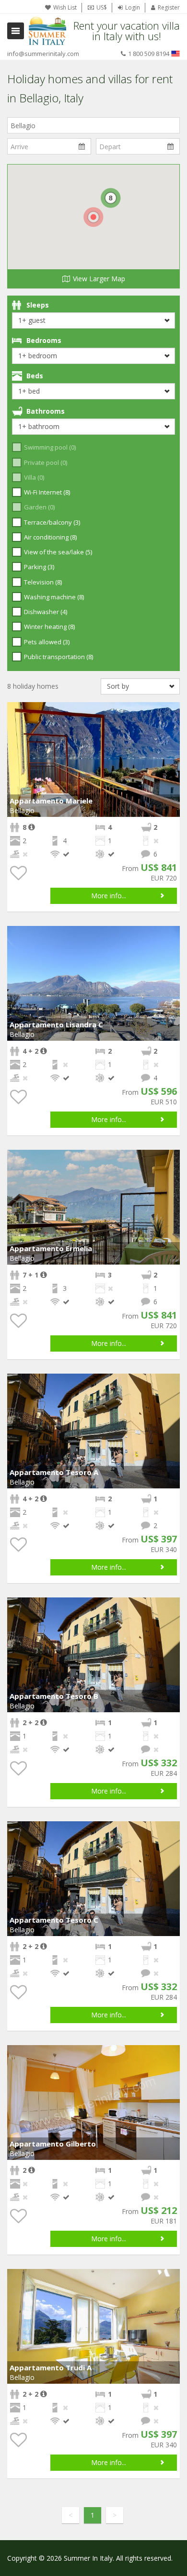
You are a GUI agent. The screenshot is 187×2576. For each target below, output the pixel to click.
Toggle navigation (16, 31)
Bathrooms (46, 411)
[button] (171, 711)
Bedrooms (44, 340)
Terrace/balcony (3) (52, 522)
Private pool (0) (46, 462)
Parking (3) (39, 567)
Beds (35, 376)
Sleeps (38, 305)
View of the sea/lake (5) (58, 552)
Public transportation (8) (58, 657)
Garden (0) (39, 507)
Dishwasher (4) (46, 612)
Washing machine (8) (54, 597)
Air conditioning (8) (50, 537)
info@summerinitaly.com (43, 54)
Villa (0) (34, 477)
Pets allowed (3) (47, 642)
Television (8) (43, 582)
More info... (109, 896)
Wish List (65, 7)
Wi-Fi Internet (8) (47, 492)
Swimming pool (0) (50, 447)
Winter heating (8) (49, 627)
